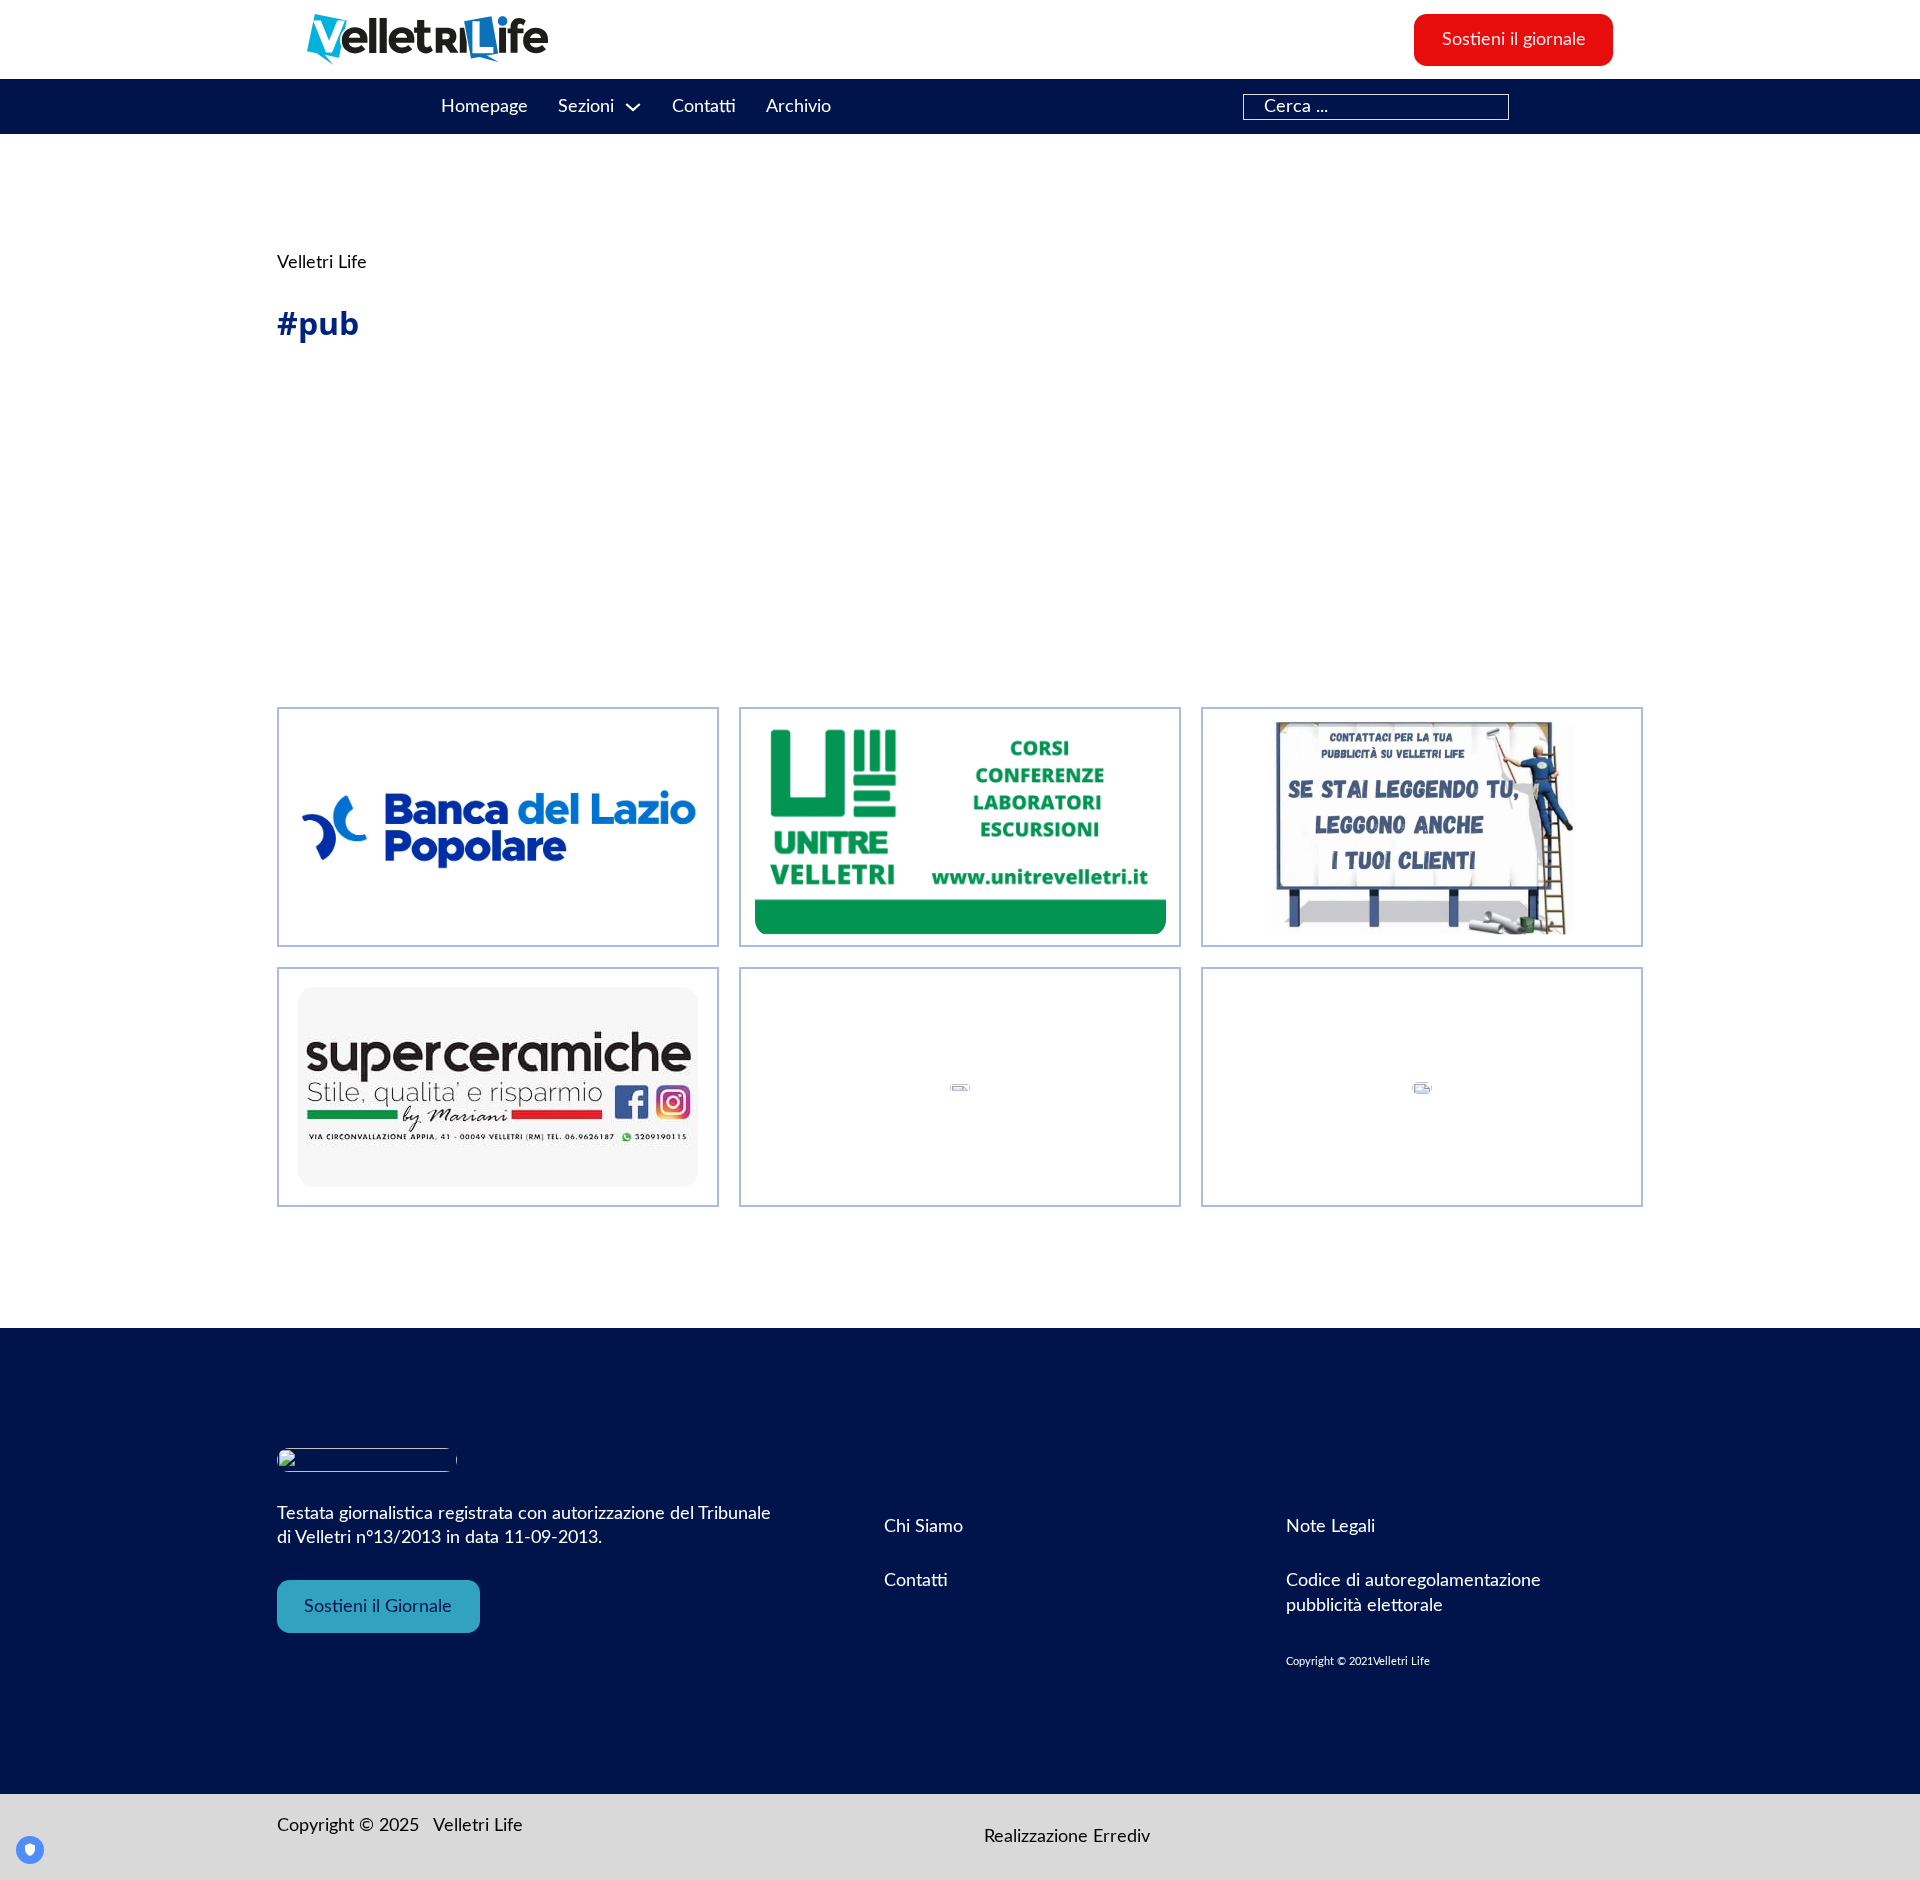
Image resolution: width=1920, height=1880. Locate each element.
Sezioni (586, 107)
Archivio (798, 107)
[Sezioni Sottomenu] (633, 107)
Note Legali (1330, 1527)
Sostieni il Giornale (378, 1607)
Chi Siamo (923, 1527)
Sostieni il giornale (1514, 40)
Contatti (704, 107)
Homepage (484, 107)
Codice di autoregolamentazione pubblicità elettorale (1413, 1593)
